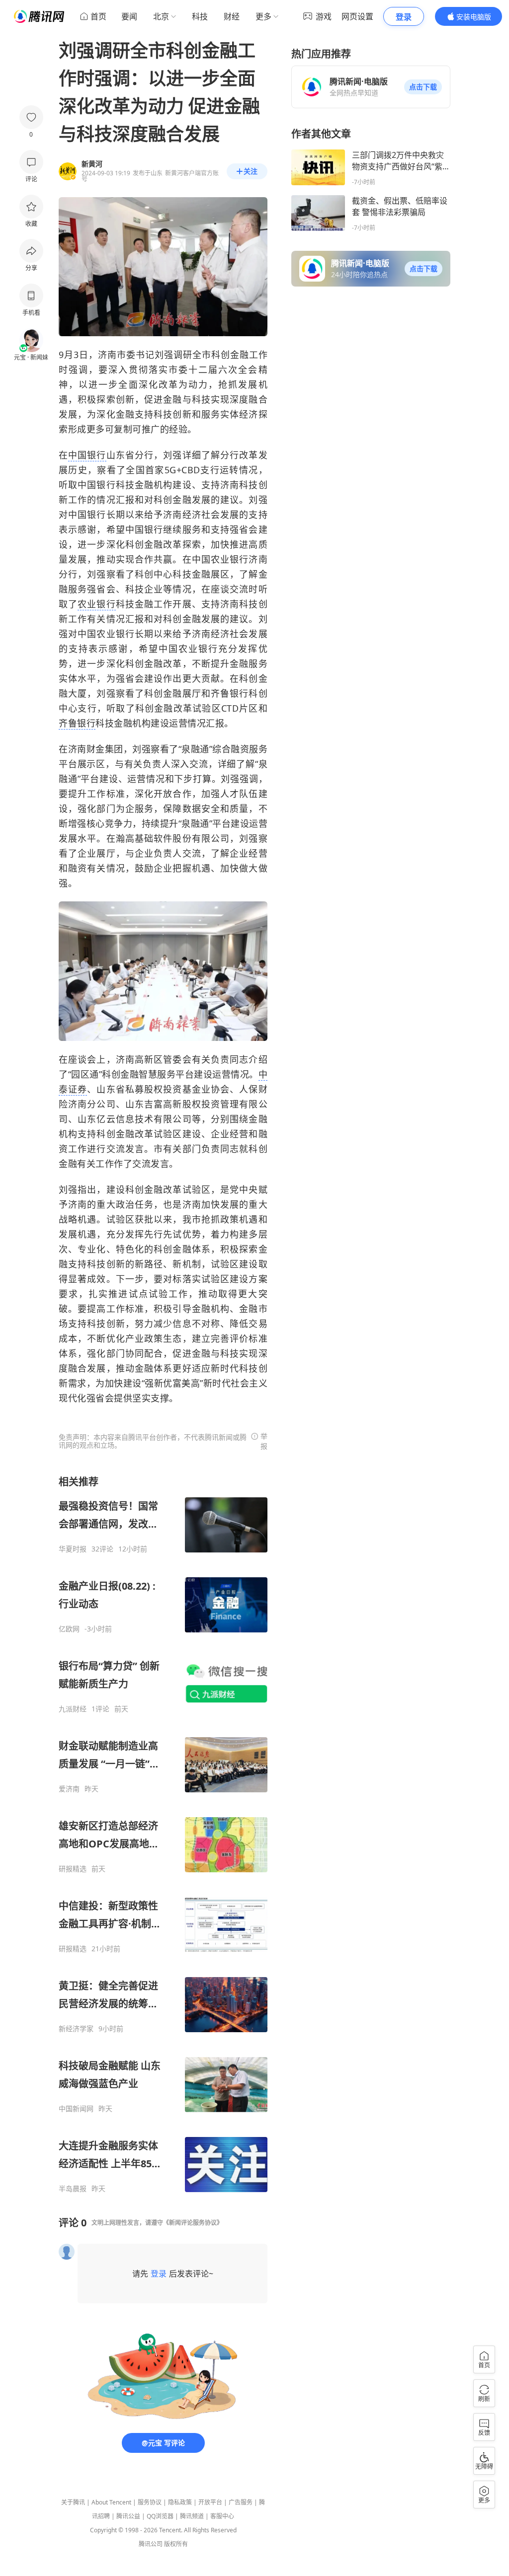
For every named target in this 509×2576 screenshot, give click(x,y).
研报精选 (73, 1869)
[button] (423, 87)
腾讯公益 (128, 2516)
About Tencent (111, 2502)
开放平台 (210, 2502)
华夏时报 (73, 1549)
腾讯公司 (151, 2544)
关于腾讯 (73, 2502)
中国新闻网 (76, 2109)
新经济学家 (76, 2029)
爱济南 (69, 1789)
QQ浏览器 (160, 2516)
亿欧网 (69, 1629)
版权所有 (176, 2544)
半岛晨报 (73, 2189)
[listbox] (163, 1834)
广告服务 (241, 2502)
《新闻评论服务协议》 (193, 2223)
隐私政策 (180, 2502)
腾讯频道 (192, 2516)
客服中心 (222, 2516)
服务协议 (150, 2502)
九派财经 (73, 1709)
